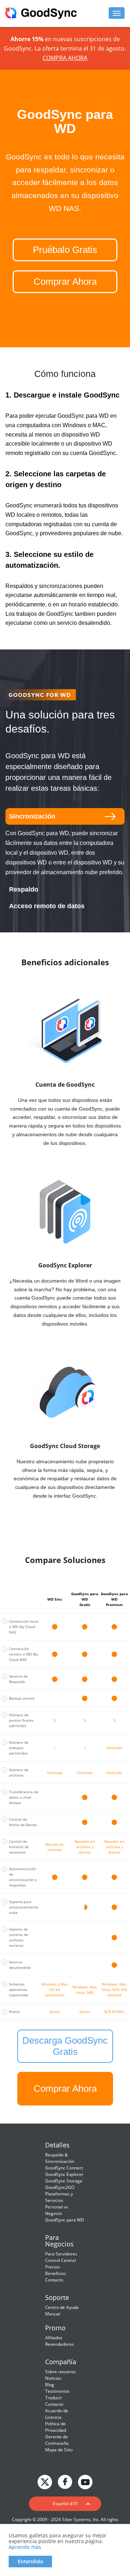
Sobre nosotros (60, 2372)
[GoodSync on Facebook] (65, 2481)
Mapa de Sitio (59, 2450)
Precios (53, 2267)
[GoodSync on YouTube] (85, 2481)
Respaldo (24, 889)
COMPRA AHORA (65, 58)
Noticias (53, 2378)
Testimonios (57, 2391)
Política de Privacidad (56, 2427)
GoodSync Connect (64, 2168)
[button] (65, 2504)
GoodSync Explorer (64, 2174)
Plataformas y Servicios (59, 2197)
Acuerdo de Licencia (57, 2414)
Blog (50, 2385)
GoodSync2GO (60, 2187)
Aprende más (25, 2547)
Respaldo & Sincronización (60, 2158)
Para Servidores (61, 2254)
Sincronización (32, 816)
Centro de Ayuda (62, 2307)
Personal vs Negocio (57, 2210)
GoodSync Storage (64, 2181)
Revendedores (60, 2344)
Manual (53, 2314)
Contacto (54, 2280)
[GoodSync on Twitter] (45, 2481)
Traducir (54, 2398)
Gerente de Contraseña (57, 2440)
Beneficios (56, 2273)
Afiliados (54, 2338)
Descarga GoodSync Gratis (65, 2046)
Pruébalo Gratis (65, 250)
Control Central (60, 2260)
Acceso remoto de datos (47, 906)
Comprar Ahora (65, 282)
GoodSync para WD (65, 2220)
